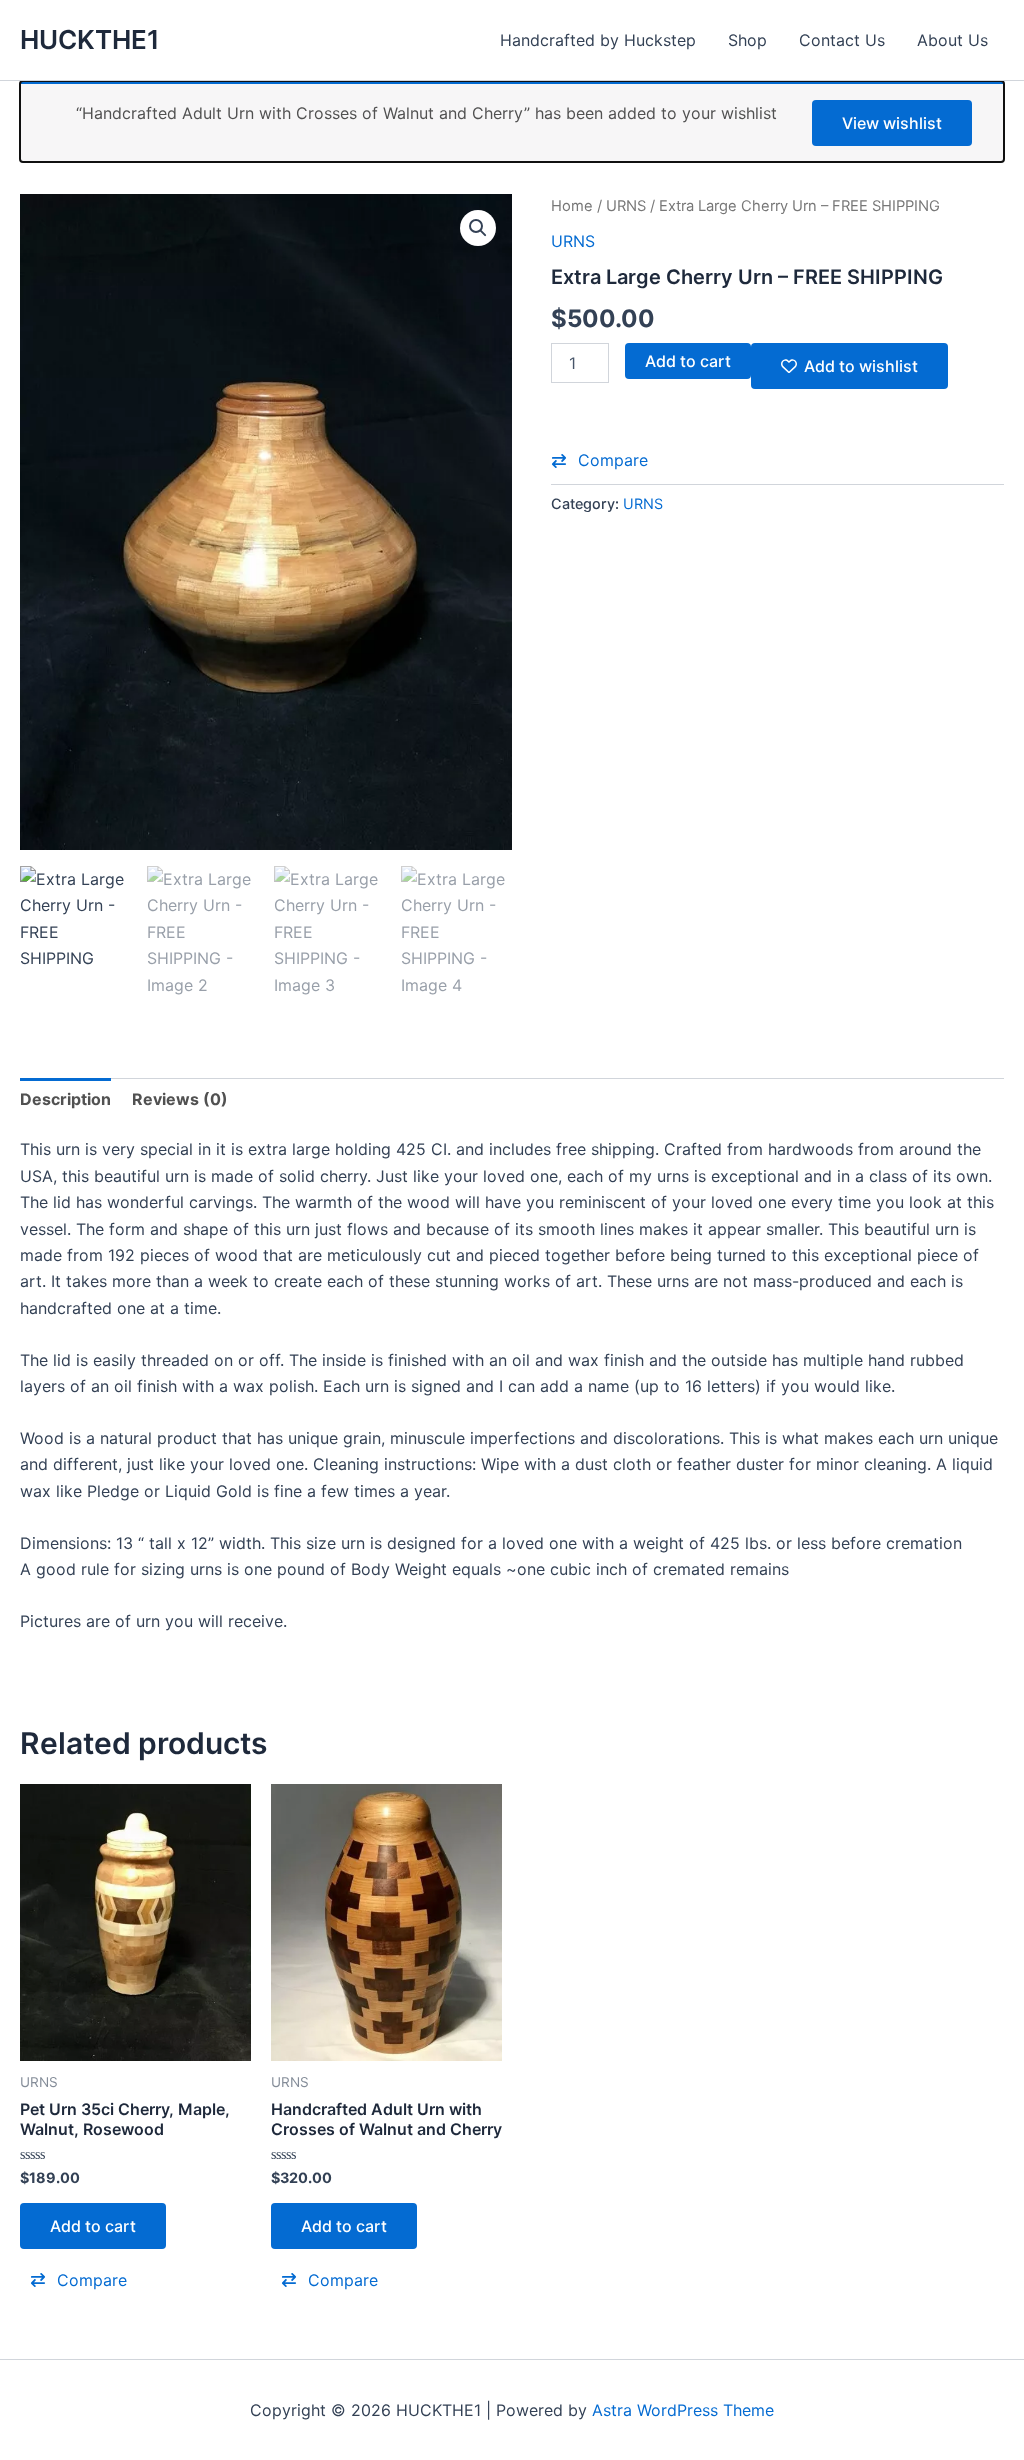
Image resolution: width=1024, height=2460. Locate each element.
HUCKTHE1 (90, 39)
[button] (478, 228)
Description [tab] (65, 1099)
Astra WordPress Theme (683, 2410)
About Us (952, 40)
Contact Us (842, 40)
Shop (747, 40)
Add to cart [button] (93, 2226)
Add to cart (688, 361)
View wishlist (892, 123)
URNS (626, 206)
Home (572, 206)
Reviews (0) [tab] (180, 1099)
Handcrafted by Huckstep (598, 40)
